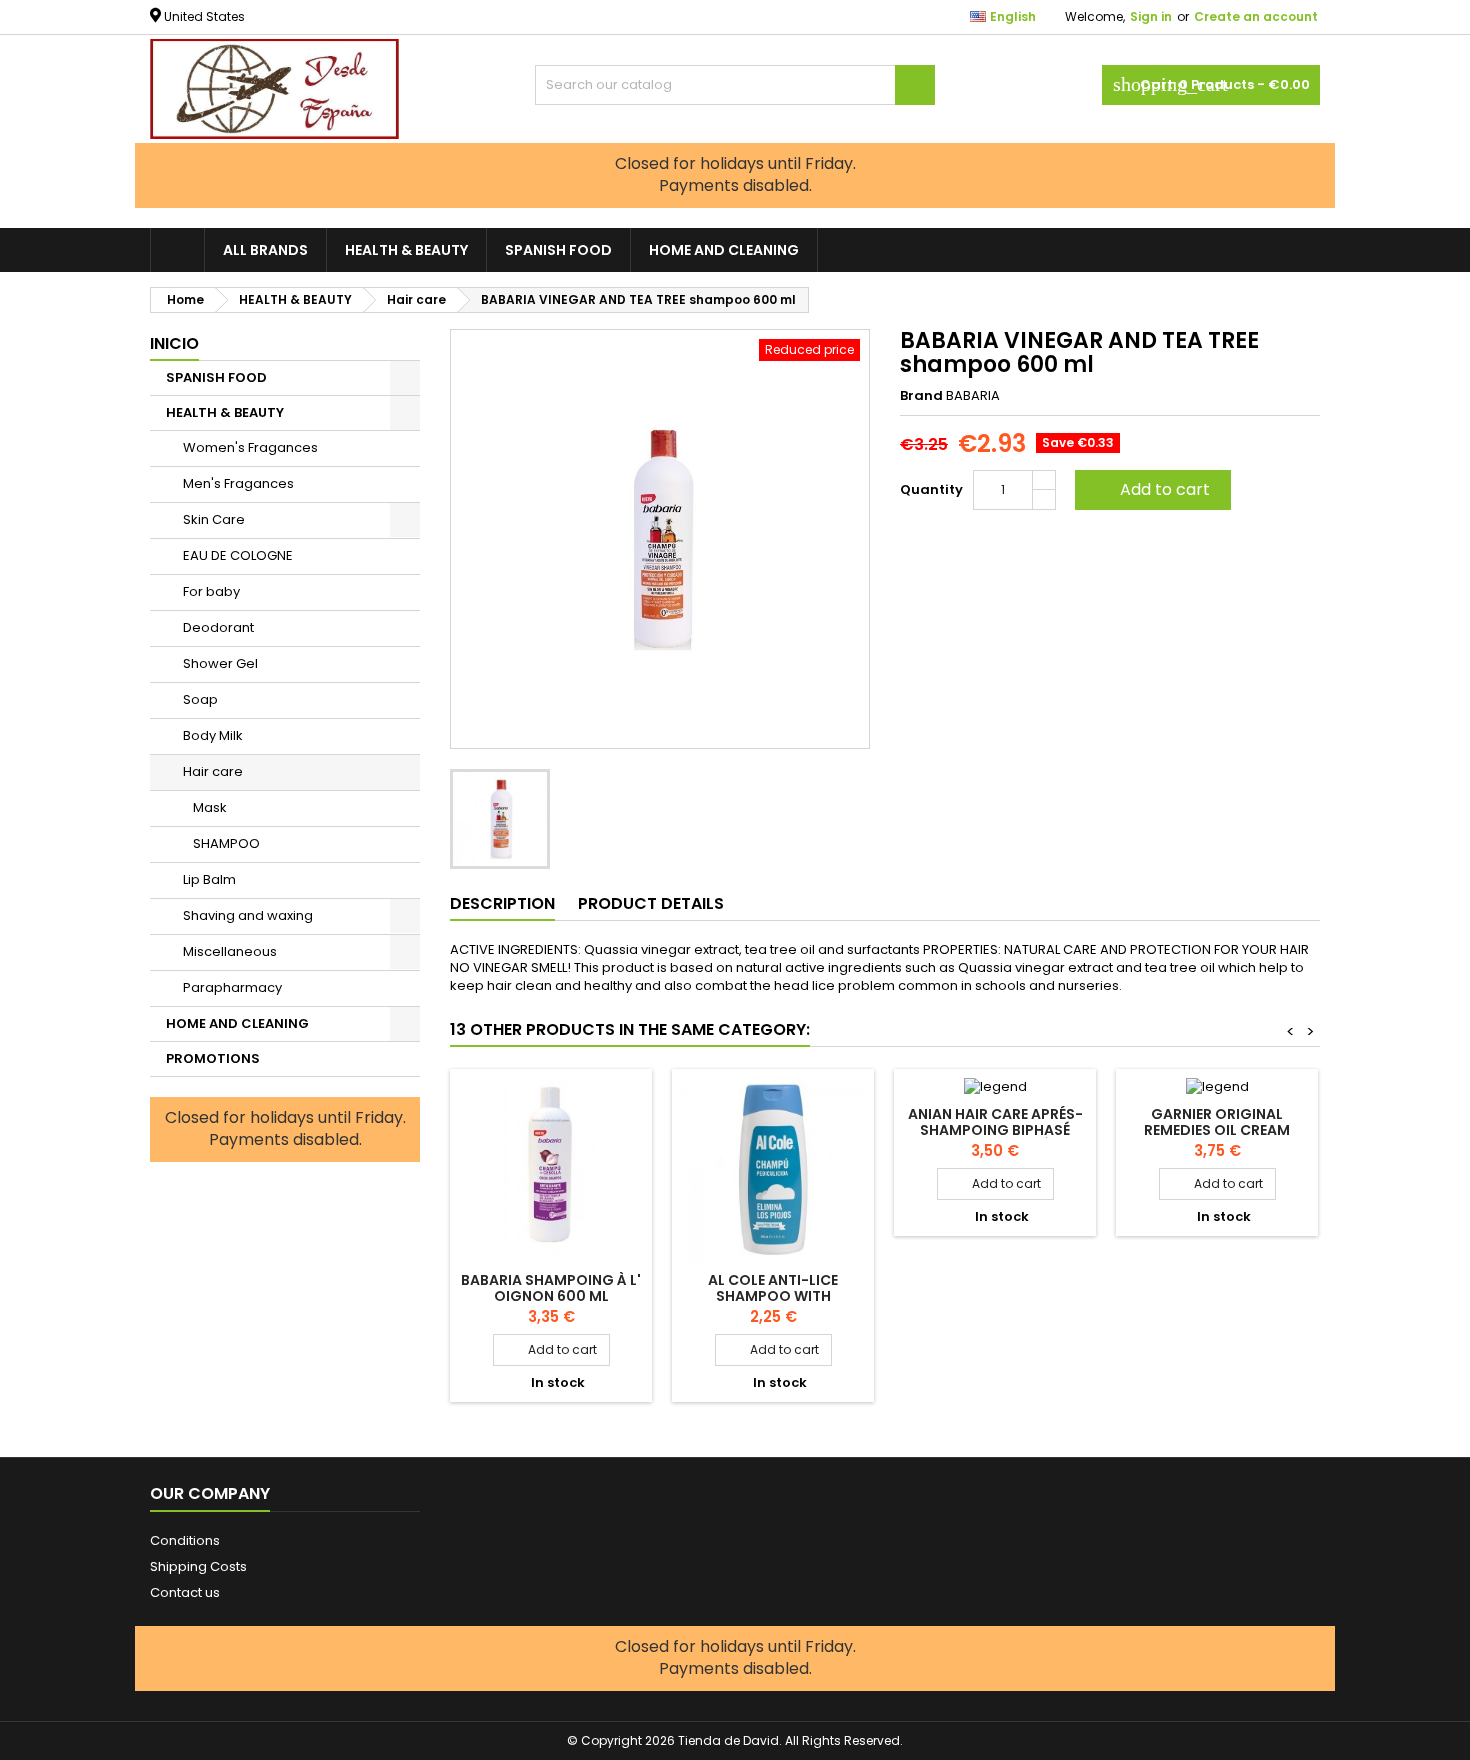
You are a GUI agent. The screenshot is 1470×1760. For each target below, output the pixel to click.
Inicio (174, 343)
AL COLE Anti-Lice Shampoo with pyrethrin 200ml (773, 1296)
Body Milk (213, 735)
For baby (211, 591)
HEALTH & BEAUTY (406, 250)
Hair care (213, 771)
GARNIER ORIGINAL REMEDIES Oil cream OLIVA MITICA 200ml (1217, 1130)
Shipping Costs (198, 1566)
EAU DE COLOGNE (238, 555)
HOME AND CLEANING (724, 250)
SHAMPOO (226, 843)
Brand (921, 396)
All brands (265, 250)
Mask (210, 807)
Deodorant (218, 627)
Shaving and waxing (248, 915)
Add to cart (1151, 489)
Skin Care (214, 519)
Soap (200, 699)
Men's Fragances (238, 483)
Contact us (185, 1592)
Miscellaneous (230, 951)
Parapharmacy (232, 987)
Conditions (185, 1540)
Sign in (1151, 16)
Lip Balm (209, 879)
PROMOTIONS (213, 1058)
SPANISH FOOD (558, 250)
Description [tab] (502, 903)
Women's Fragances (250, 447)
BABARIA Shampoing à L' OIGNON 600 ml (551, 1288)
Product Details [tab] (651, 903)
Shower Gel (220, 663)
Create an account (1256, 16)
